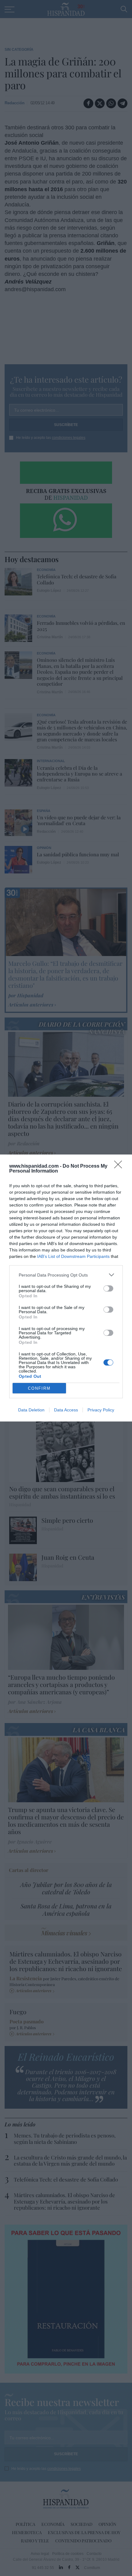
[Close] (120, 1166)
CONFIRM (39, 1388)
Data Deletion (31, 1410)
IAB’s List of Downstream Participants (73, 1256)
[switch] (108, 1288)
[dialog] (66, 1288)
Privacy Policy (101, 1410)
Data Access (66, 1410)
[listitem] (66, 1275)
